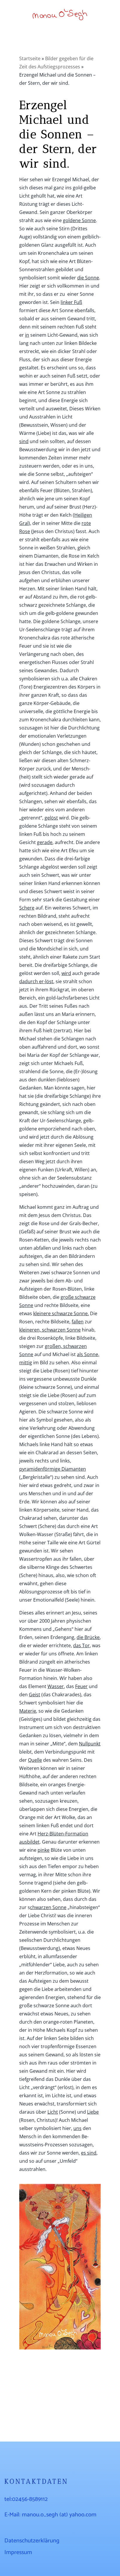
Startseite (30, 58)
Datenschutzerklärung (32, 2541)
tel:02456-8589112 (26, 2499)
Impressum (18, 2552)
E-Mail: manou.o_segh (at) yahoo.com (50, 2515)
